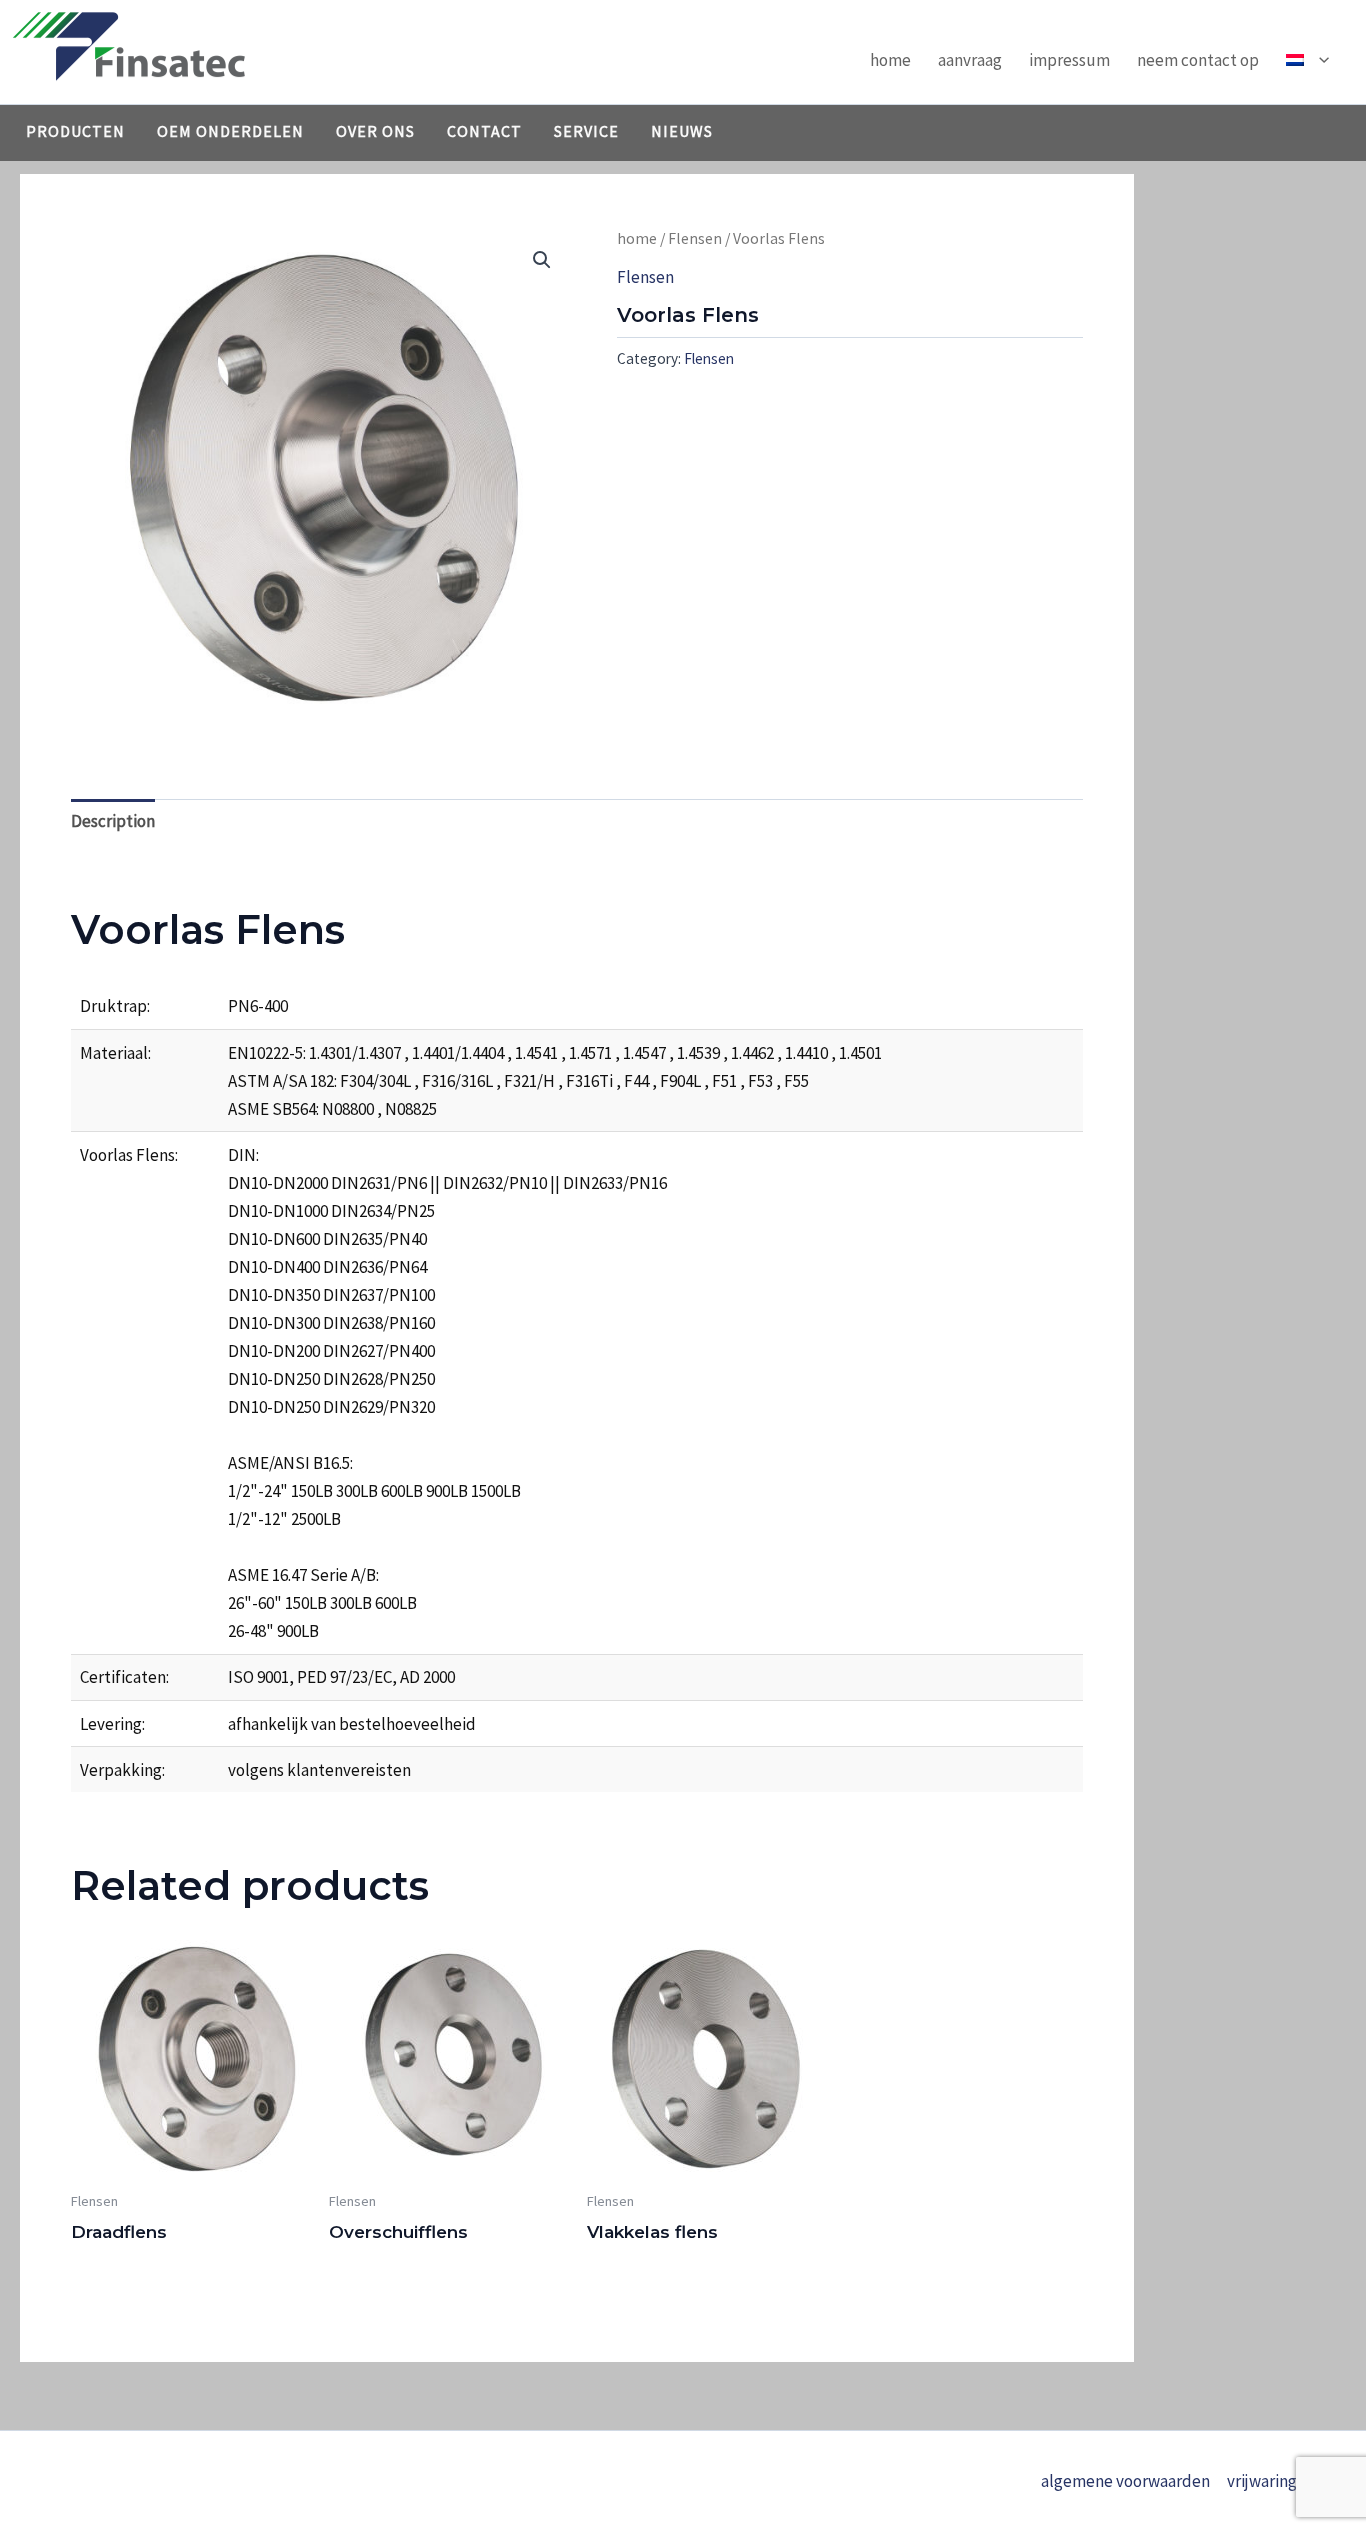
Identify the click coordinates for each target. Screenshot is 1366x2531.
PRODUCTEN (75, 131)
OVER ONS (375, 131)
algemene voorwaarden (1125, 2481)
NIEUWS (682, 131)
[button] (1319, 60)
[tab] (113, 821)
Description (113, 821)
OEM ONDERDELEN (230, 131)
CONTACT (484, 131)
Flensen (695, 238)
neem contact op (1198, 60)
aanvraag (970, 60)
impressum (1069, 60)
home (890, 60)
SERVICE (586, 131)
